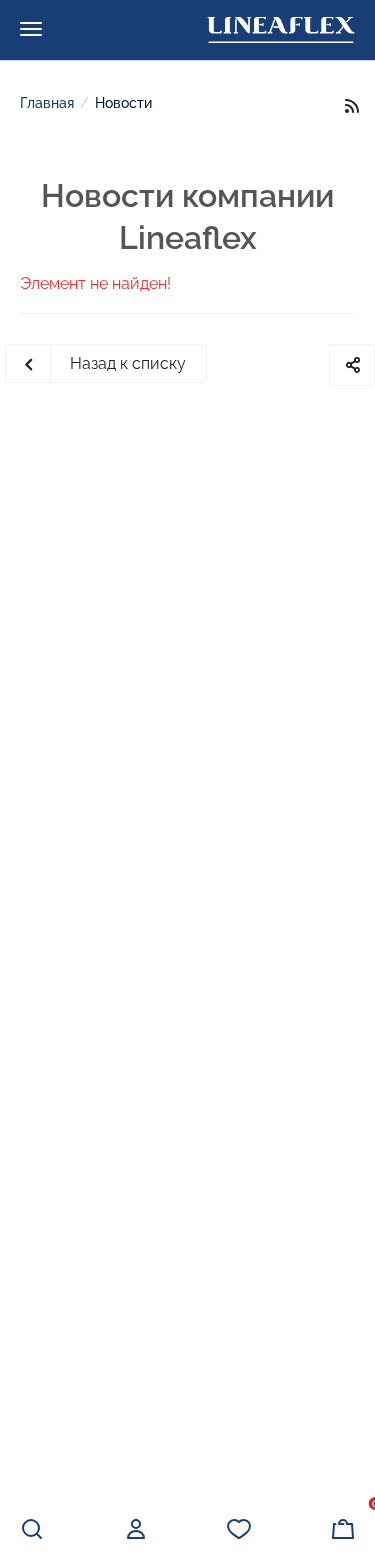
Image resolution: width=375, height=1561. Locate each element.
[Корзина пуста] (343, 1529)
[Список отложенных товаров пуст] (239, 1529)
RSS (351, 105)
